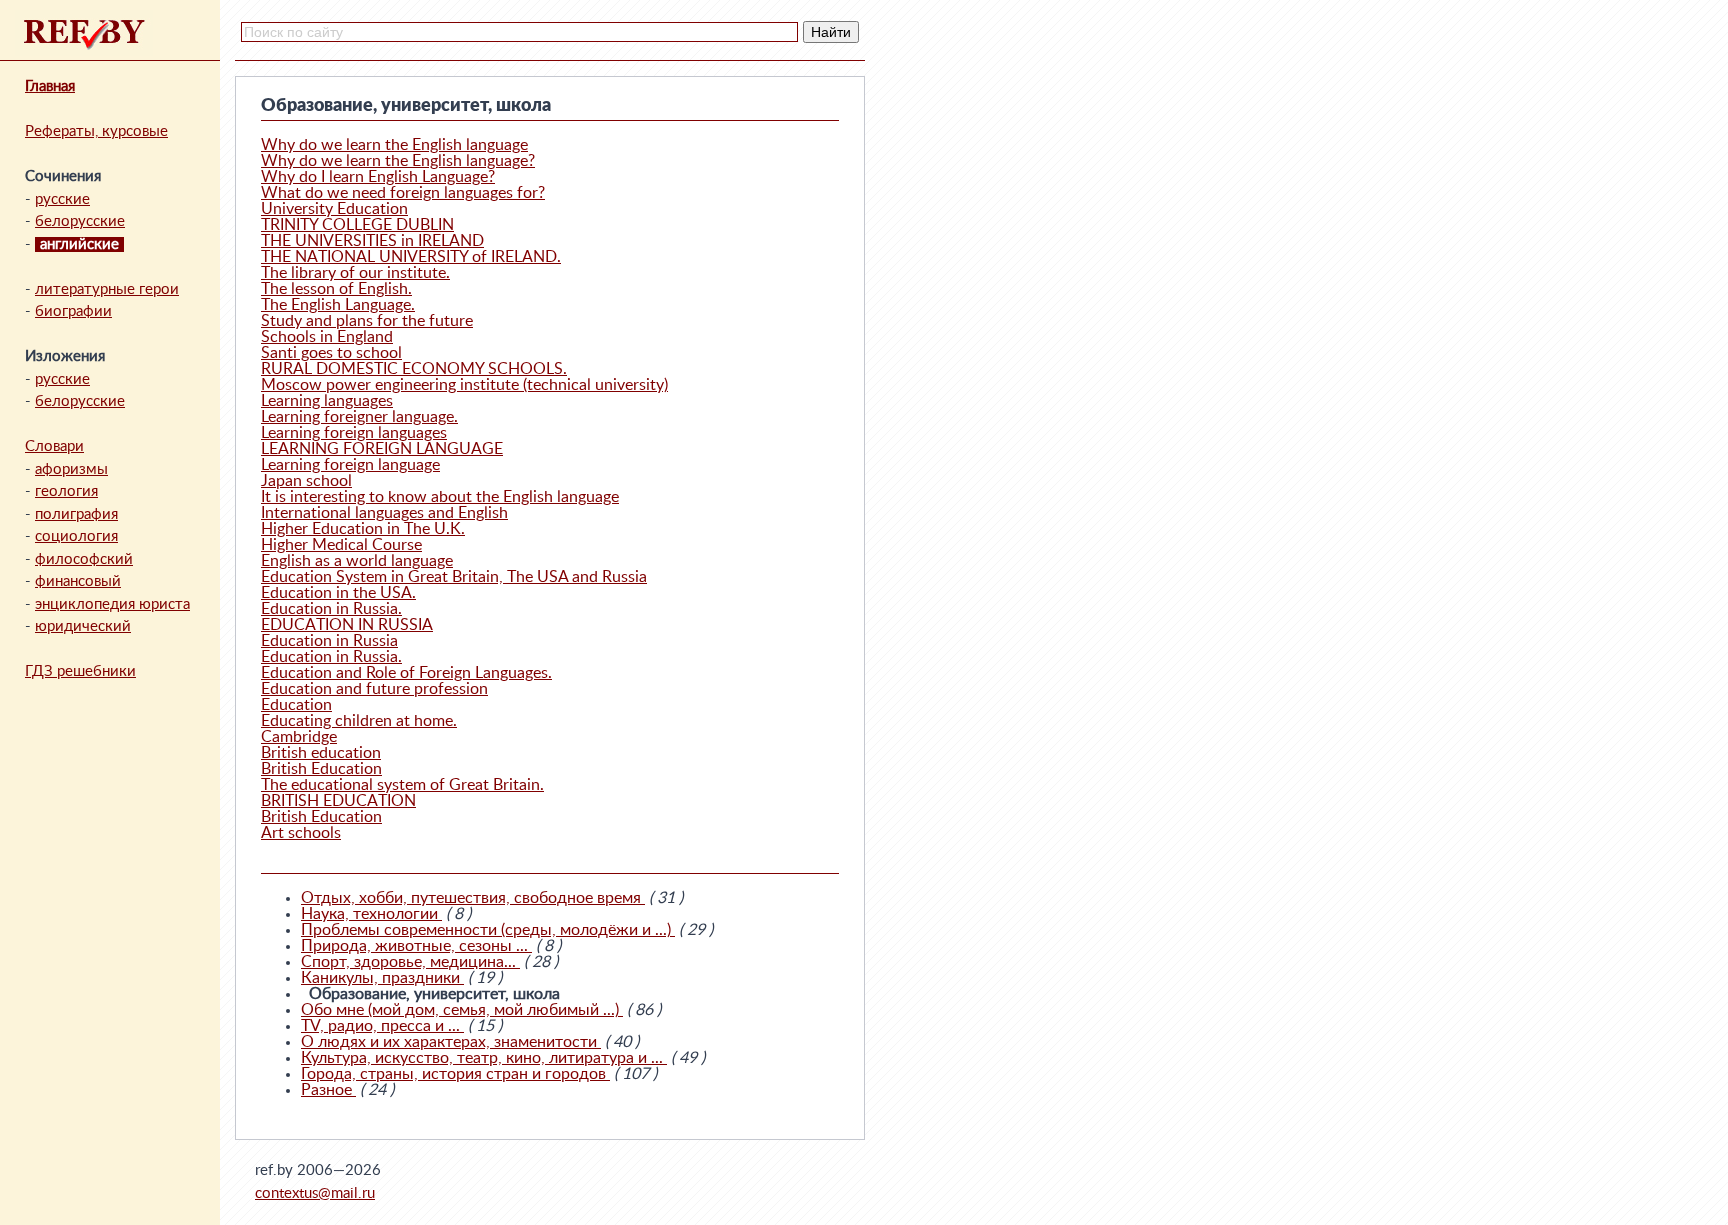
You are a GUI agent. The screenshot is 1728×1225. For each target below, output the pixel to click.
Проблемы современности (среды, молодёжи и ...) (488, 930)
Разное (328, 1090)
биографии (73, 311)
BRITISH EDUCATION (338, 801)
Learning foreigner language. (359, 417)
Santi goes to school (331, 353)
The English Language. (338, 305)
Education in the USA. (338, 593)
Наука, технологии (371, 914)
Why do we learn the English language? (398, 161)
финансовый (78, 581)
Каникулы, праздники (382, 978)
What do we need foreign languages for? (403, 193)
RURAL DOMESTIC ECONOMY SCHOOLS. (414, 369)
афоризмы (71, 469)
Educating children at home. (359, 721)
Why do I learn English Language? (378, 177)
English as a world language (357, 561)
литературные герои (107, 289)
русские (62, 199)
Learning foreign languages (354, 433)
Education (296, 705)
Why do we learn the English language (394, 145)
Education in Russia (329, 641)
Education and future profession (374, 689)
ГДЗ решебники (80, 671)
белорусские (80, 221)
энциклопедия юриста (112, 604)
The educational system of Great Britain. (402, 785)
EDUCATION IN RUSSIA (347, 625)
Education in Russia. (331, 609)
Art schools (301, 833)
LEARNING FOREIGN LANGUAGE (382, 449)
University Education (334, 209)
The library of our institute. (355, 273)
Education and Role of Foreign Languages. (406, 673)
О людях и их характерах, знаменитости (451, 1042)
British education (321, 753)
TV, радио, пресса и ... (382, 1026)
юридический (83, 626)
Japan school (306, 481)
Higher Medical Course (341, 545)
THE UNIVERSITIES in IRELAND (372, 241)
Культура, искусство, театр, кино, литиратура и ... (484, 1058)
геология (66, 491)
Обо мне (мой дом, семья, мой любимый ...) (462, 1010)
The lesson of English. (336, 289)
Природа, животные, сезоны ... (416, 946)
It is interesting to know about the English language (440, 497)
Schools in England (327, 337)
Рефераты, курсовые (96, 131)
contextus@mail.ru (315, 1193)
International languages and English (384, 513)
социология (76, 536)
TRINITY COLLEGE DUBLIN (357, 225)
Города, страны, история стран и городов (455, 1074)
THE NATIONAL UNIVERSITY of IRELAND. (411, 257)
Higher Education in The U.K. (363, 529)
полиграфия (76, 514)
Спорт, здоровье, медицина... (410, 962)
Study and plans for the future (367, 321)
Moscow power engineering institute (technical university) (464, 385)
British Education (321, 769)
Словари (54, 446)
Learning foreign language (350, 465)
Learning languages (327, 401)
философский (84, 559)
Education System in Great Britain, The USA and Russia (454, 577)
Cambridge (299, 737)
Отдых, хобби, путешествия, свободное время (473, 898)
